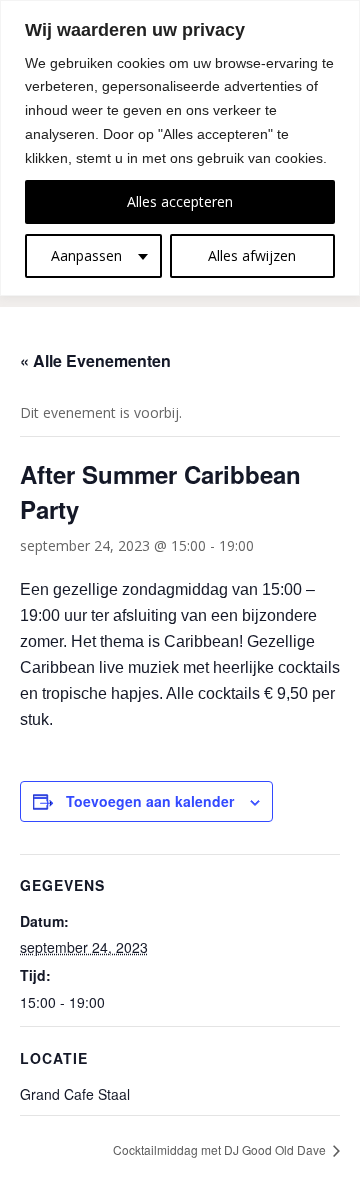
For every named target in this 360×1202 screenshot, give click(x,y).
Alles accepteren (180, 201)
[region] (180, 148)
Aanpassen (86, 255)
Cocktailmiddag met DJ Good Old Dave (221, 1149)
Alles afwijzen (252, 255)
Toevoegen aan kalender (150, 801)
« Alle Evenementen (95, 360)
